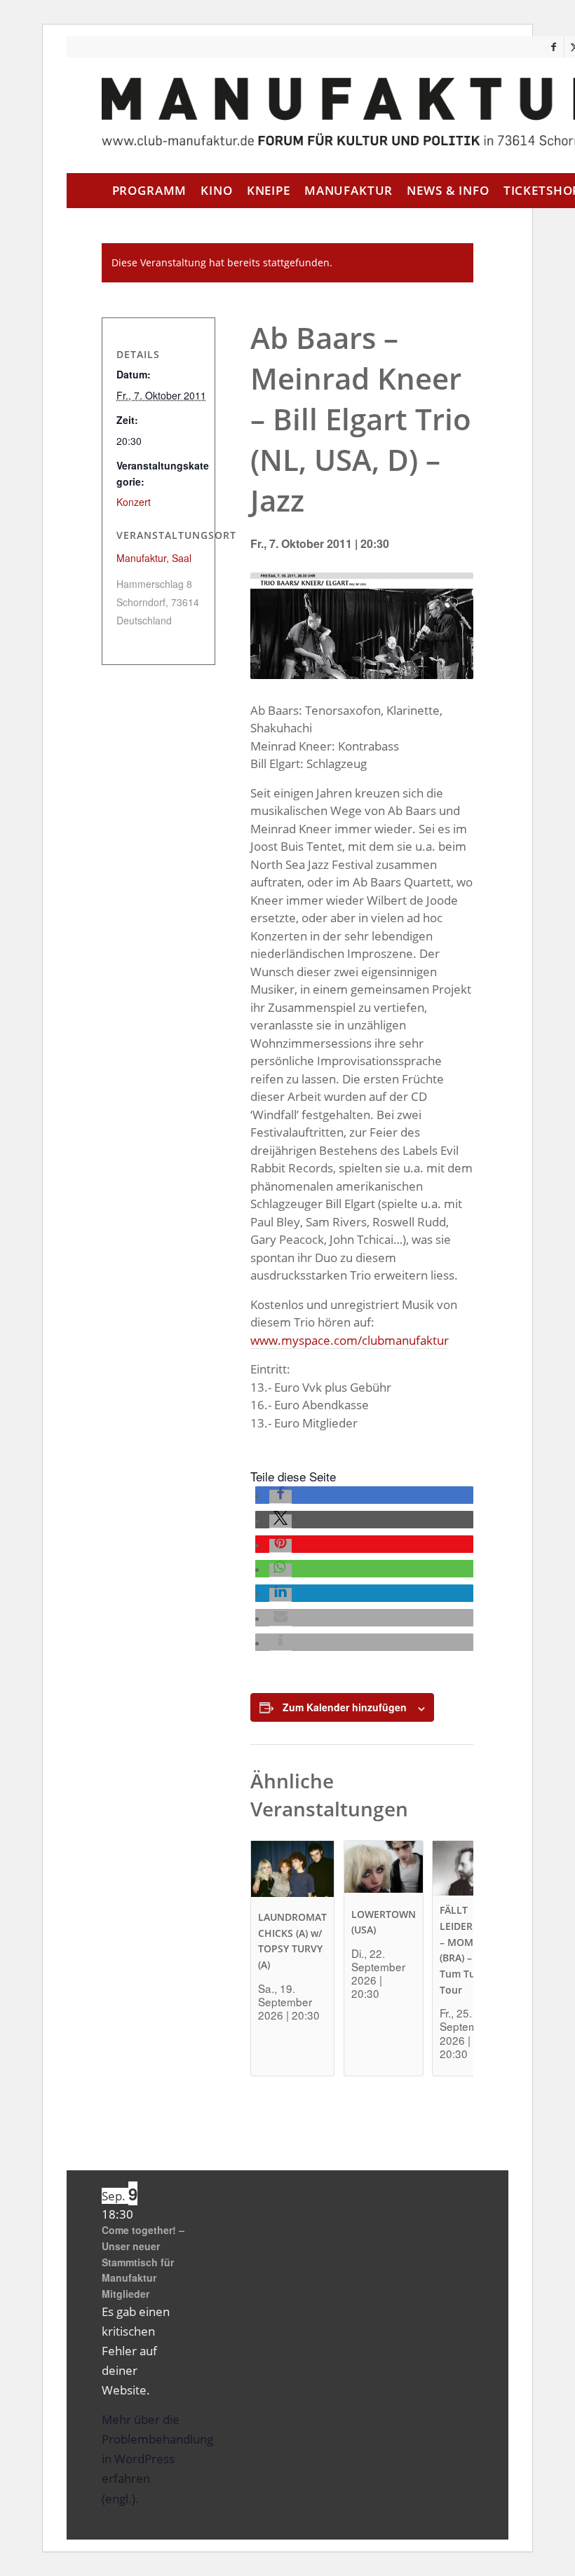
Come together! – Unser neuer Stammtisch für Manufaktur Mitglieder (143, 2262)
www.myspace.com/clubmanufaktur (350, 1340)
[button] (280, 1497)
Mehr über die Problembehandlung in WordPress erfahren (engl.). (157, 2459)
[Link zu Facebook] (554, 47)
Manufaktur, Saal (154, 558)
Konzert (134, 502)
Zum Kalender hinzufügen (345, 1707)
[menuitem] (150, 191)
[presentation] (292, 1872)
